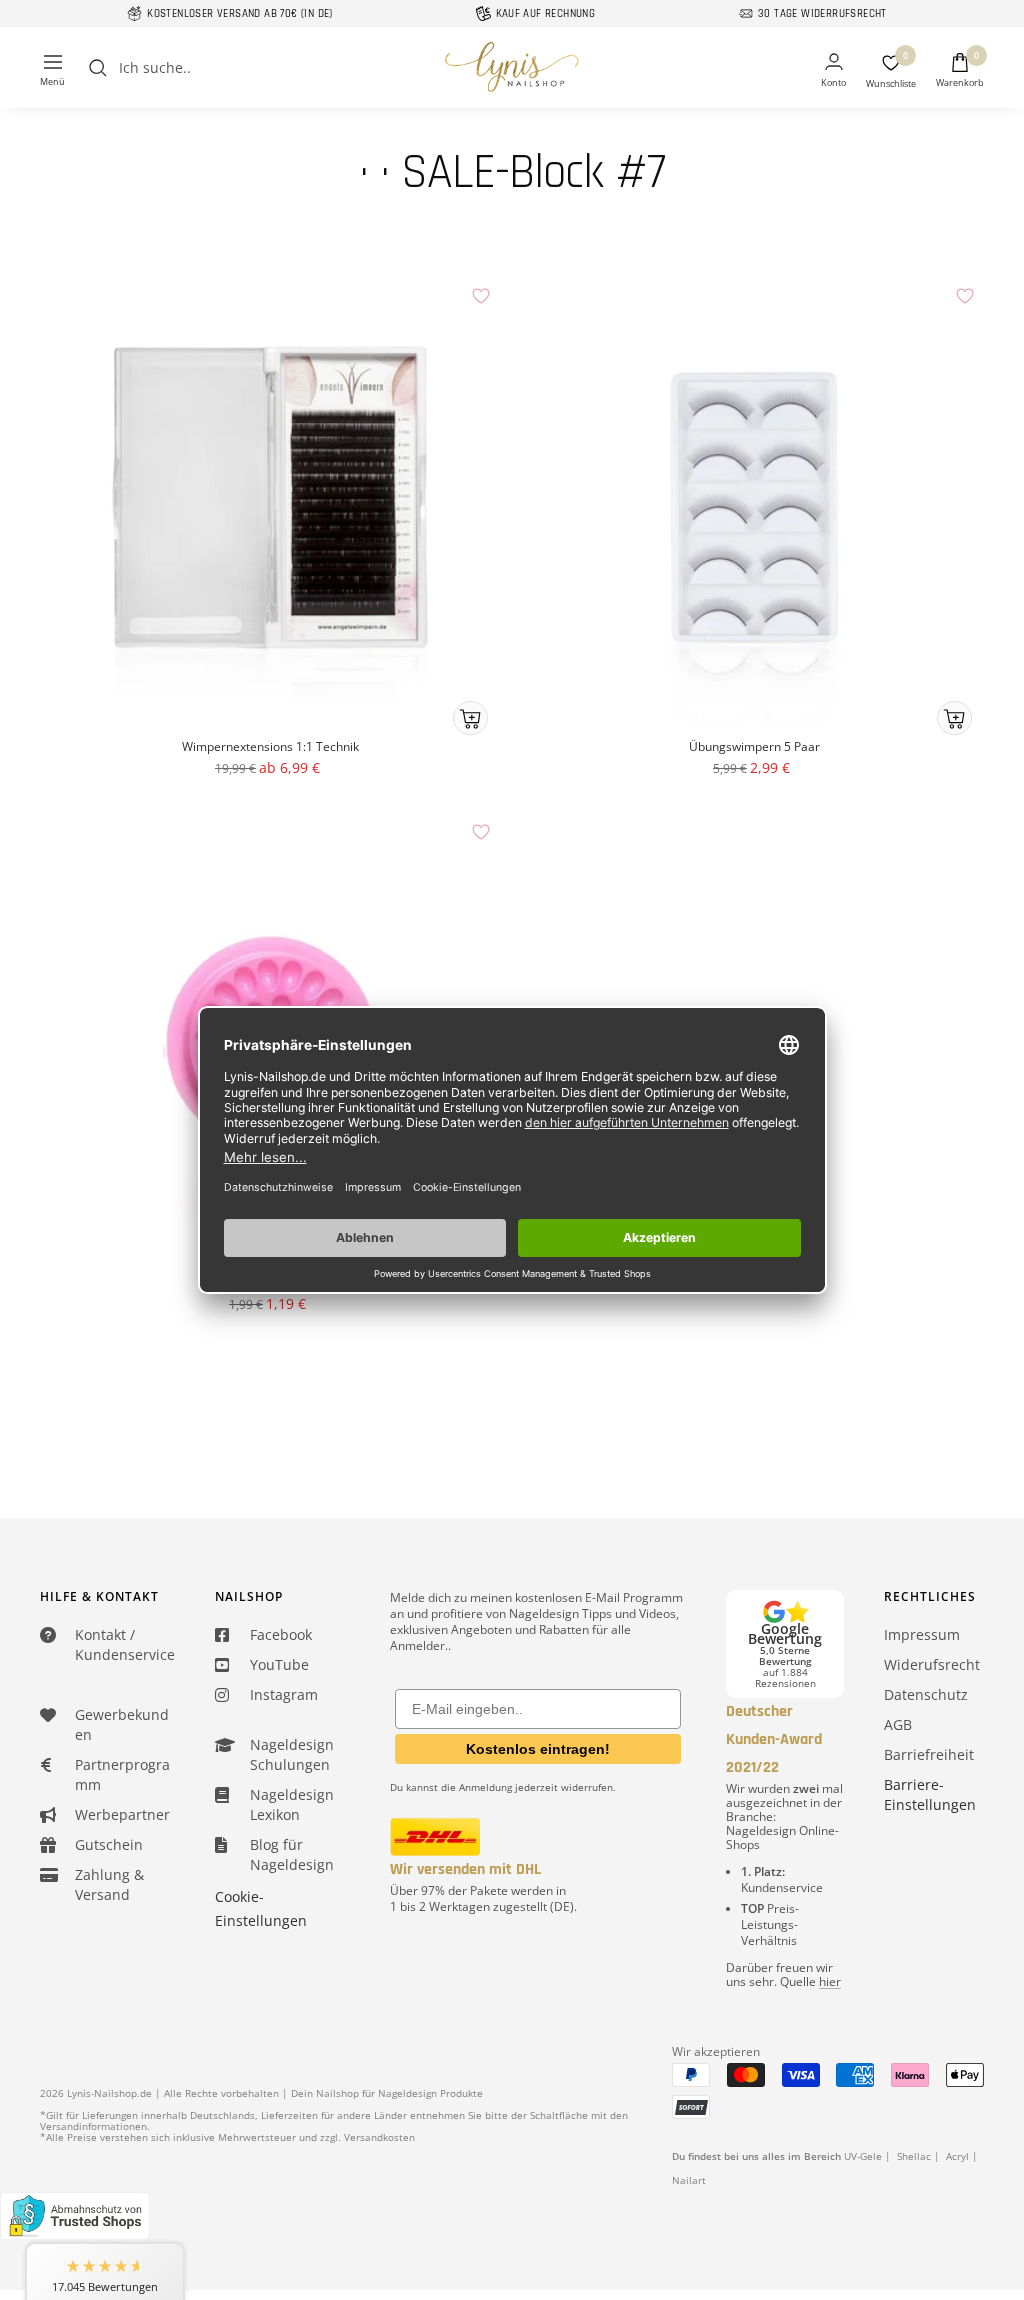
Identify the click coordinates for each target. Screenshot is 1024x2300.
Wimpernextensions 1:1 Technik (270, 746)
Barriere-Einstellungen (930, 1794)
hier (830, 1981)
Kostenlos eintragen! (538, 1749)
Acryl (957, 2156)
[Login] (833, 72)
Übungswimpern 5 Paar (754, 746)
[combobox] (269, 68)
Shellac (914, 2156)
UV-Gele (863, 2156)
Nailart (689, 2180)
